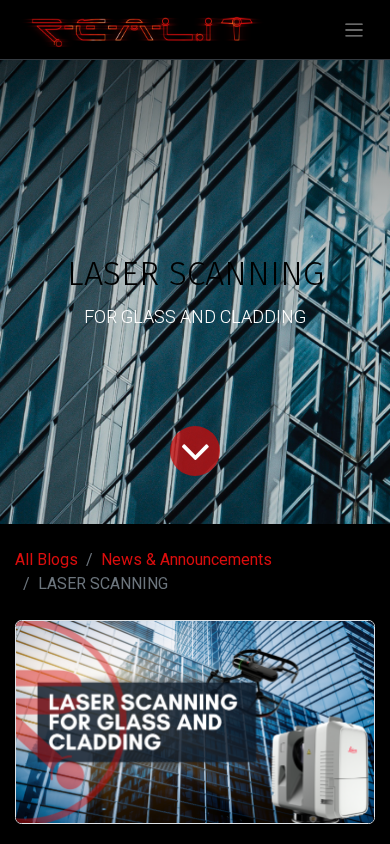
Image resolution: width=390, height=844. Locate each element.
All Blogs (46, 559)
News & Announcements (186, 559)
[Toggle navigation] (354, 29)
